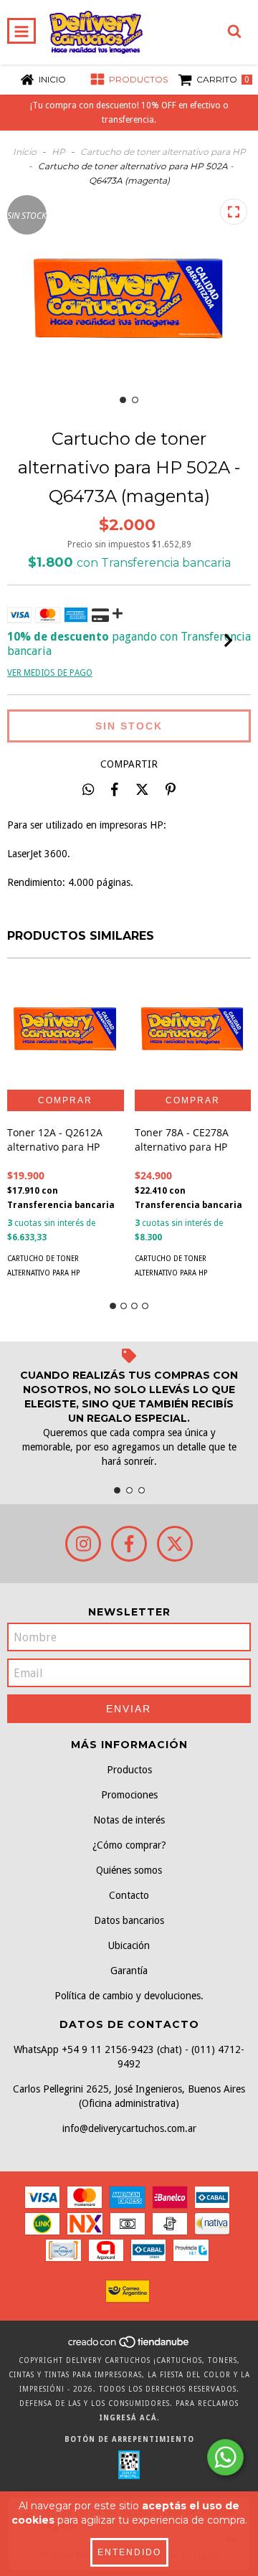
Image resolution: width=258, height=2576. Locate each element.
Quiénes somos (129, 1870)
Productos (129, 1770)
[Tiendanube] (129, 2346)
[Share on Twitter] (142, 789)
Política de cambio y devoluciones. (129, 1996)
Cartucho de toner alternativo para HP (163, 152)
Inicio (25, 152)
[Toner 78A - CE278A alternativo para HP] (193, 1031)
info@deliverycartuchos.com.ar (129, 2128)
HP (58, 152)
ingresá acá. (129, 2418)
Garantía (129, 1971)
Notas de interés (129, 1820)
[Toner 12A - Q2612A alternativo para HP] (66, 1031)
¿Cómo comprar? (129, 1845)
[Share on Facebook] (115, 789)
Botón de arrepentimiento (129, 2439)
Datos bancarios (129, 1920)
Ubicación (129, 1945)
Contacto (129, 1895)
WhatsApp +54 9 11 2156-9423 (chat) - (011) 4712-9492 (129, 2057)
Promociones (129, 1795)
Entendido (129, 2552)
